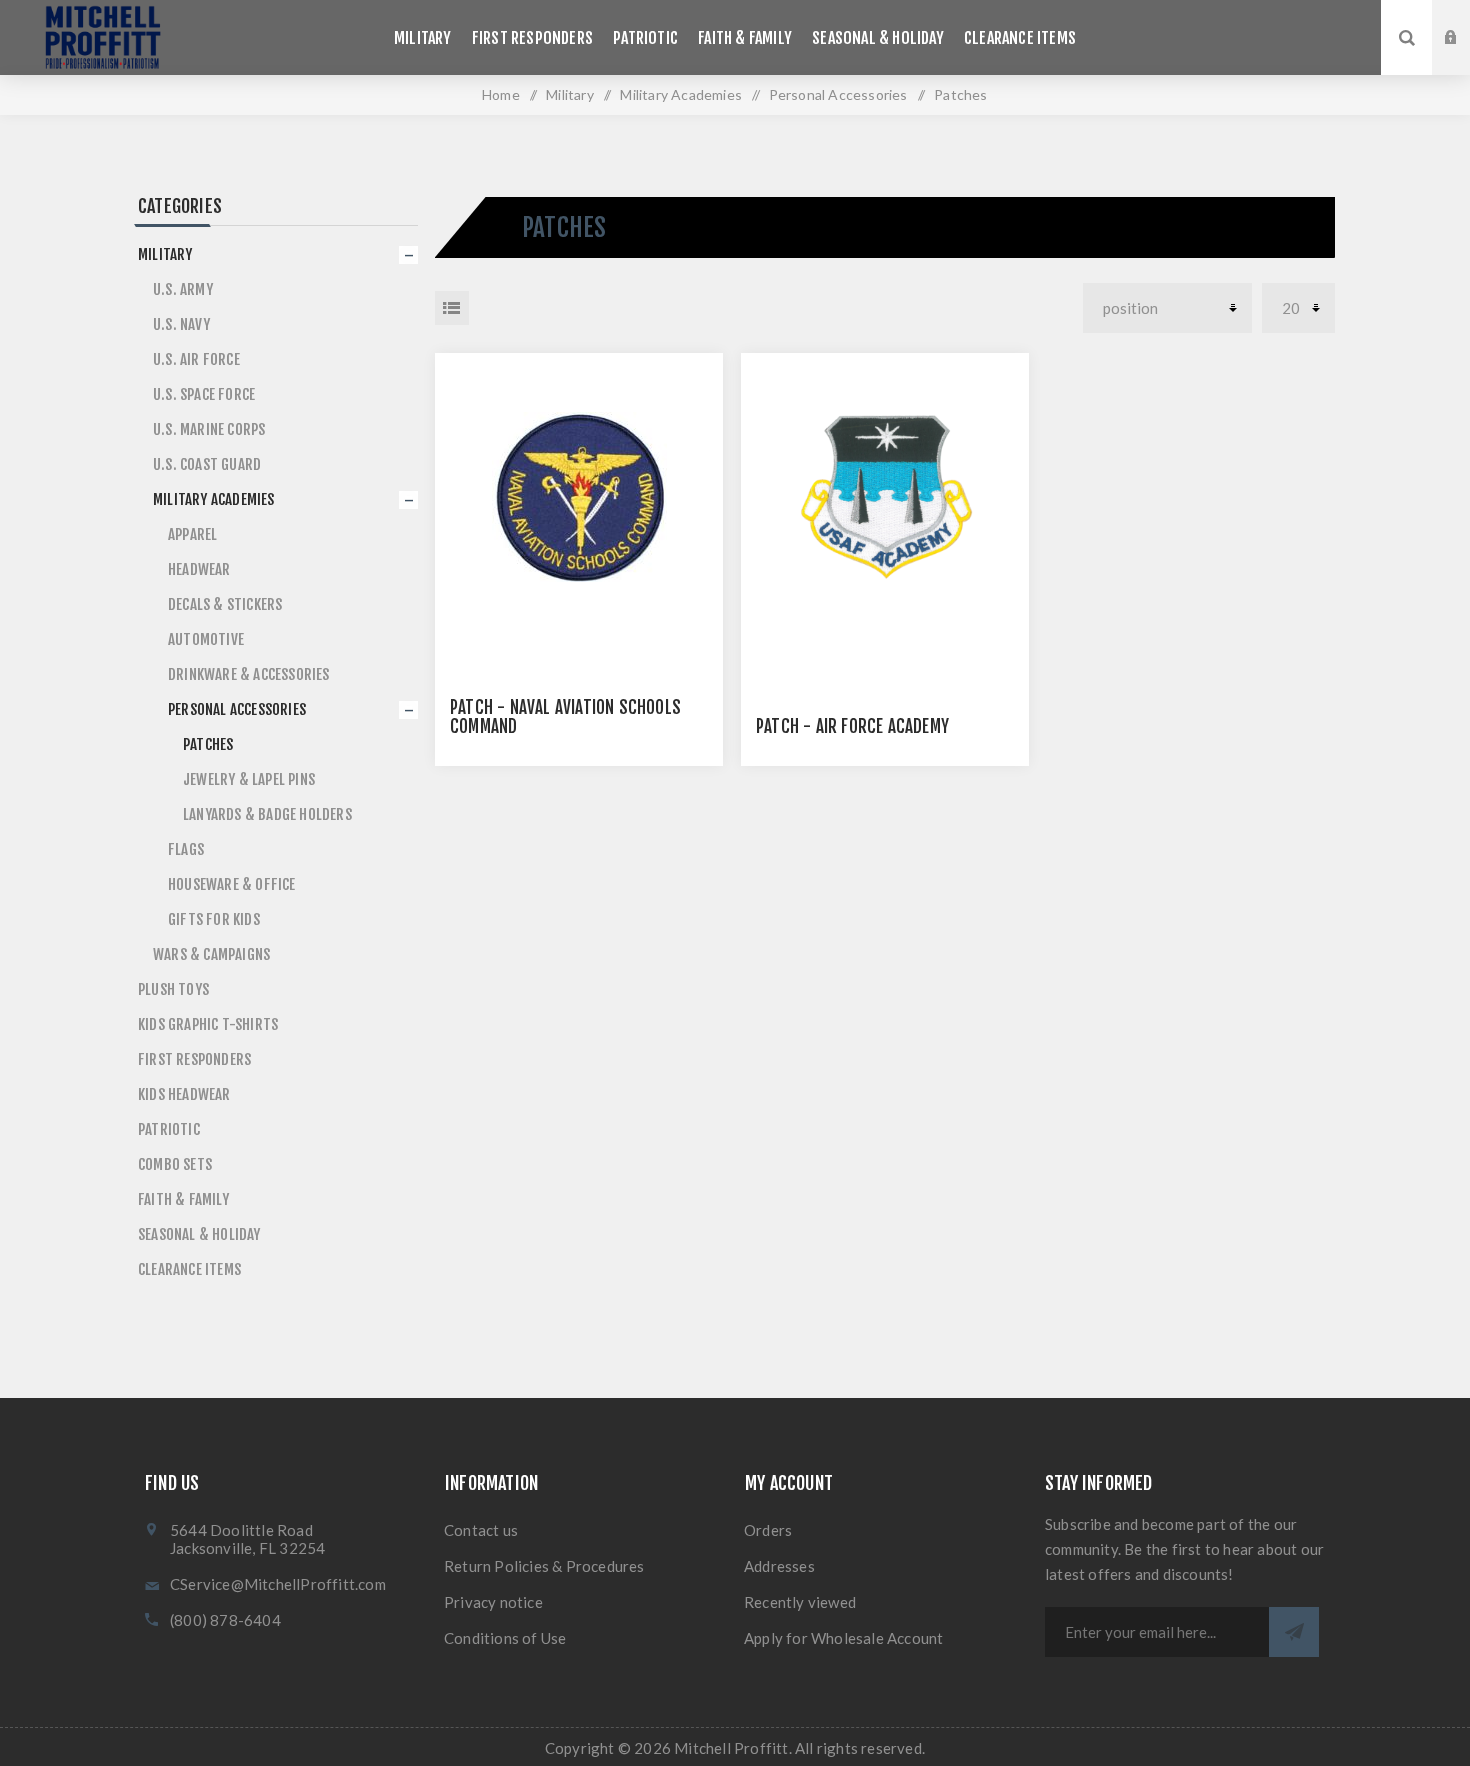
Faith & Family (183, 1199)
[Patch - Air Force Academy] (885, 497)
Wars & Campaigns (211, 954)
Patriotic (169, 1129)
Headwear (199, 569)
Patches (208, 744)
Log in (1466, 19)
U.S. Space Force (204, 394)
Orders (768, 1530)
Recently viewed (800, 1602)
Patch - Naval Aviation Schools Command (565, 717)
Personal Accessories (237, 709)
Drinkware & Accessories (249, 674)
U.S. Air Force (196, 359)
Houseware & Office (232, 884)
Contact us (481, 1530)
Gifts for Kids (214, 919)
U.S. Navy (181, 324)
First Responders (194, 1059)
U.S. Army (183, 289)
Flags (186, 849)
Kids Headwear (184, 1094)
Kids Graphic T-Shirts (208, 1024)
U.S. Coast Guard (207, 464)
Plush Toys (173, 989)
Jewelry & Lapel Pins (249, 779)
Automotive (206, 639)
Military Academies (214, 499)
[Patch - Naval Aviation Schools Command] (579, 497)
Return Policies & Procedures (544, 1566)
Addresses (779, 1566)
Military (165, 254)
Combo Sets (175, 1164)
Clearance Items (189, 1269)
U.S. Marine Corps (209, 429)
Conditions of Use (505, 1638)
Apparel (192, 534)
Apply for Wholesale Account (843, 1638)
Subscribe (1294, 1632)
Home (501, 94)
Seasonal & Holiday (199, 1234)
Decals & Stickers (225, 604)
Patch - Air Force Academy (852, 726)
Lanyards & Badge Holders (267, 814)
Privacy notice (493, 1602)
